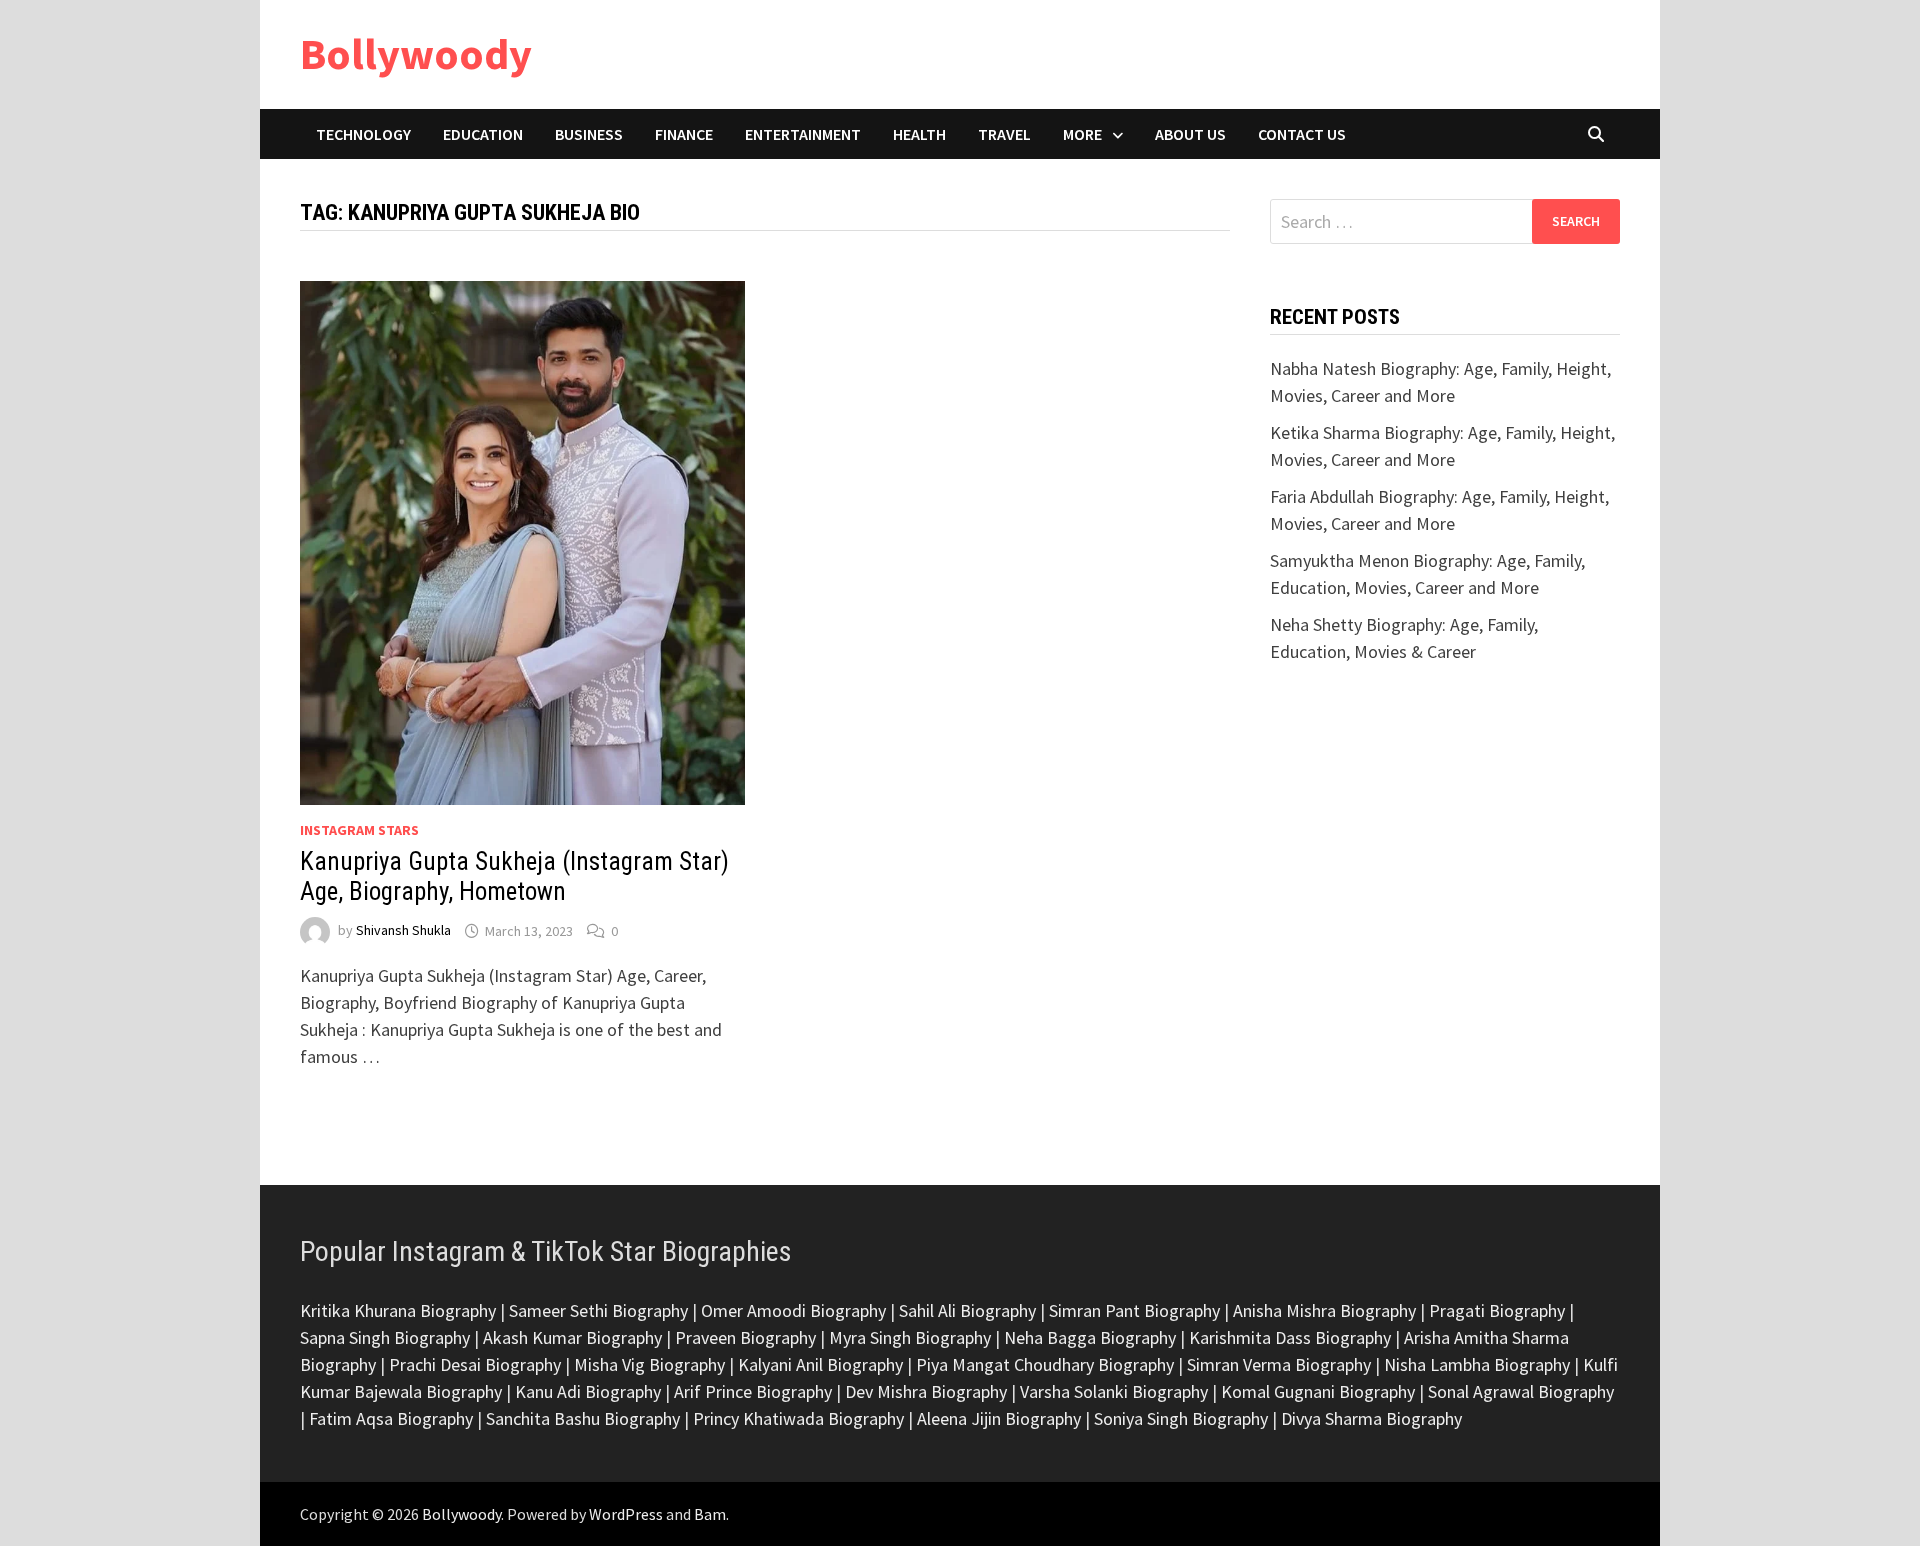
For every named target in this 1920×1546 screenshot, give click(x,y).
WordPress (626, 1514)
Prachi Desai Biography (475, 1364)
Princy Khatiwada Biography (798, 1418)
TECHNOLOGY (363, 134)
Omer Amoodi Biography (793, 1310)
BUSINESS (589, 134)
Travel (1004, 134)
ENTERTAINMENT (803, 134)
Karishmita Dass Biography (1290, 1337)
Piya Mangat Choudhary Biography (1045, 1364)
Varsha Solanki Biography (1114, 1391)
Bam (710, 1514)
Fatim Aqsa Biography (391, 1418)
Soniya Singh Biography (1181, 1418)
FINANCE (684, 134)
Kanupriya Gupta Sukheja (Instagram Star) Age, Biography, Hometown (514, 876)
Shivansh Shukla (403, 931)
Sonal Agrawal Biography (1521, 1391)
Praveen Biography (745, 1337)
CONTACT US (1302, 134)
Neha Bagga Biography (1090, 1337)
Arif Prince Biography (753, 1391)
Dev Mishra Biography (926, 1391)
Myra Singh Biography (910, 1337)
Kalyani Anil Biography (820, 1364)
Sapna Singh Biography (385, 1337)
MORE (1082, 134)
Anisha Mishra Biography (1324, 1310)
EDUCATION (483, 134)
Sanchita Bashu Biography (583, 1418)
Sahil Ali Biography (967, 1310)
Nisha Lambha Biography (1477, 1364)
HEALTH (919, 134)
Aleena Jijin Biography (999, 1418)
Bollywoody (416, 53)
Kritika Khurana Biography (398, 1310)
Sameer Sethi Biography (598, 1310)
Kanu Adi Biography (588, 1391)
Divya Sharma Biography (1371, 1418)
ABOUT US (1190, 134)
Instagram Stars (359, 830)
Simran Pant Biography (1134, 1310)
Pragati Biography (1497, 1310)
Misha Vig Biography (649, 1364)
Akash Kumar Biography (572, 1337)
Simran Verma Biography (1279, 1364)
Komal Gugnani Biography (1318, 1391)
